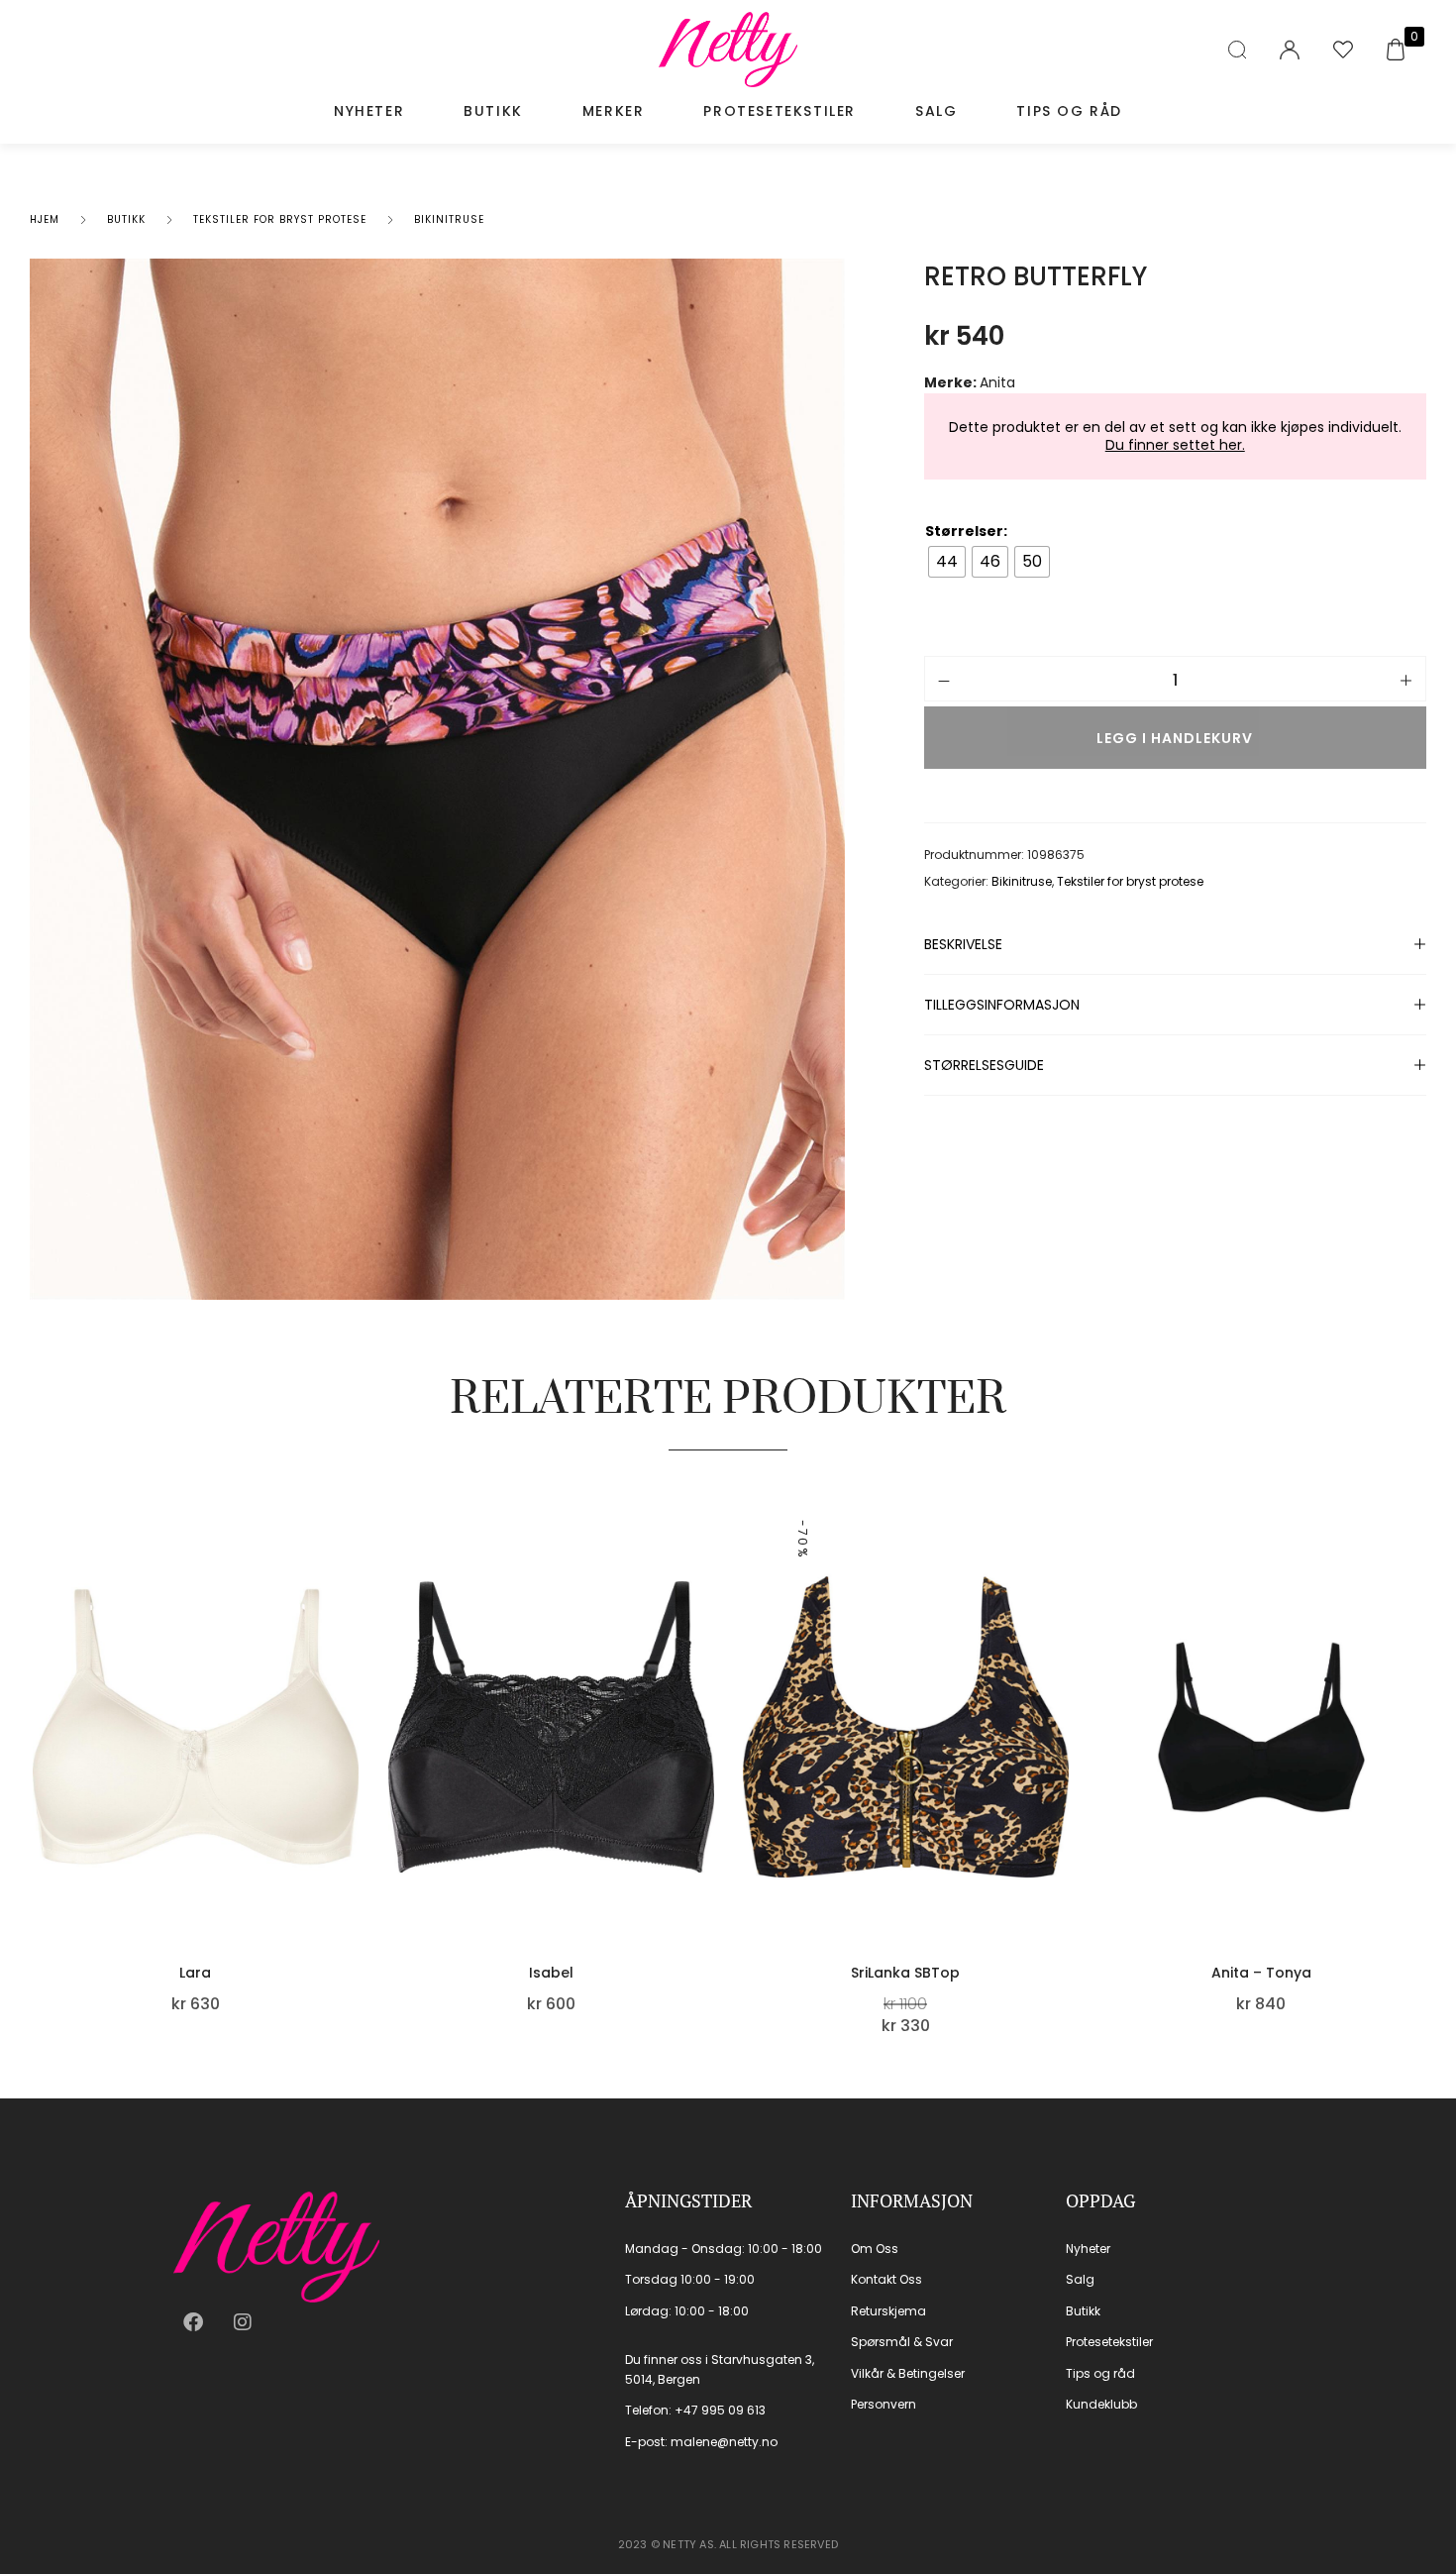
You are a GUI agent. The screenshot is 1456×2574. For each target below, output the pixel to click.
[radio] (947, 562)
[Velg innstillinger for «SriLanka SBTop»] (1064, 1810)
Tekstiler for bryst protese (280, 219)
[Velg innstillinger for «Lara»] (354, 1810)
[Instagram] (243, 2322)
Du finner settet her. (1175, 445)
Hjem (45, 219)
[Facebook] (193, 2322)
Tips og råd (1069, 111)
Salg (936, 111)
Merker (614, 111)
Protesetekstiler (780, 111)
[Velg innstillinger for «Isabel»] (708, 1810)
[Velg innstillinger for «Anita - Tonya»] (1418, 1810)
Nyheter (369, 111)
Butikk (493, 111)
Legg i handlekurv (1175, 738)
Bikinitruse (449, 219)
